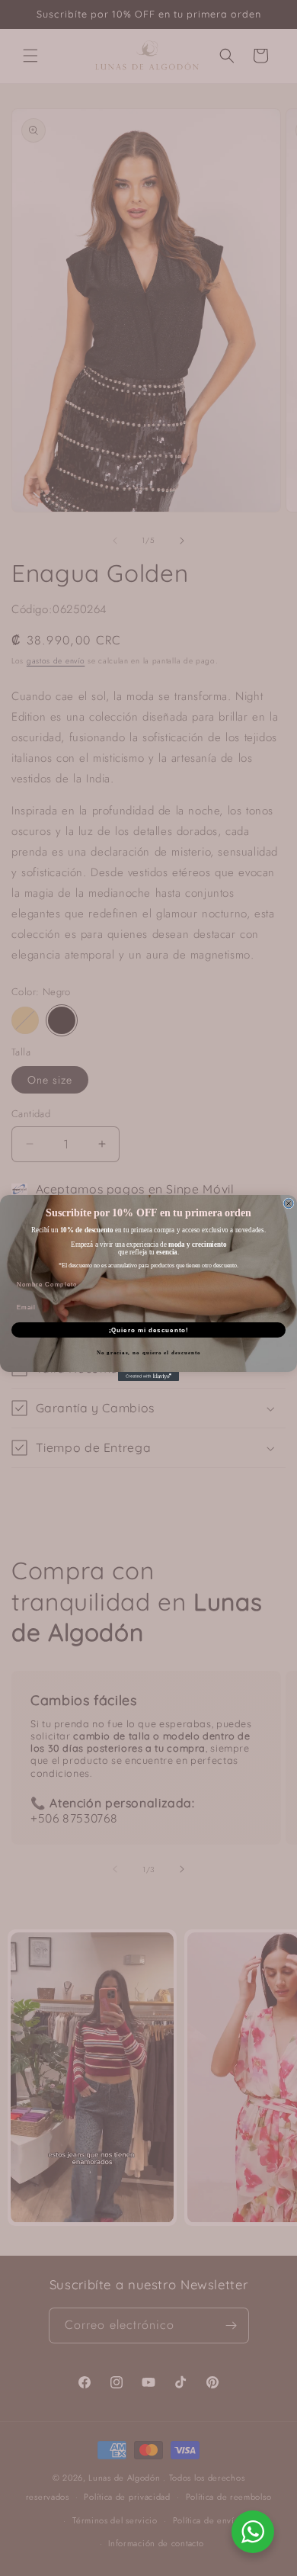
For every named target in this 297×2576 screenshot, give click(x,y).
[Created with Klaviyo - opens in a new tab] (148, 1376)
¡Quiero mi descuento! (149, 1330)
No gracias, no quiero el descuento (149, 1353)
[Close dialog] (289, 1203)
